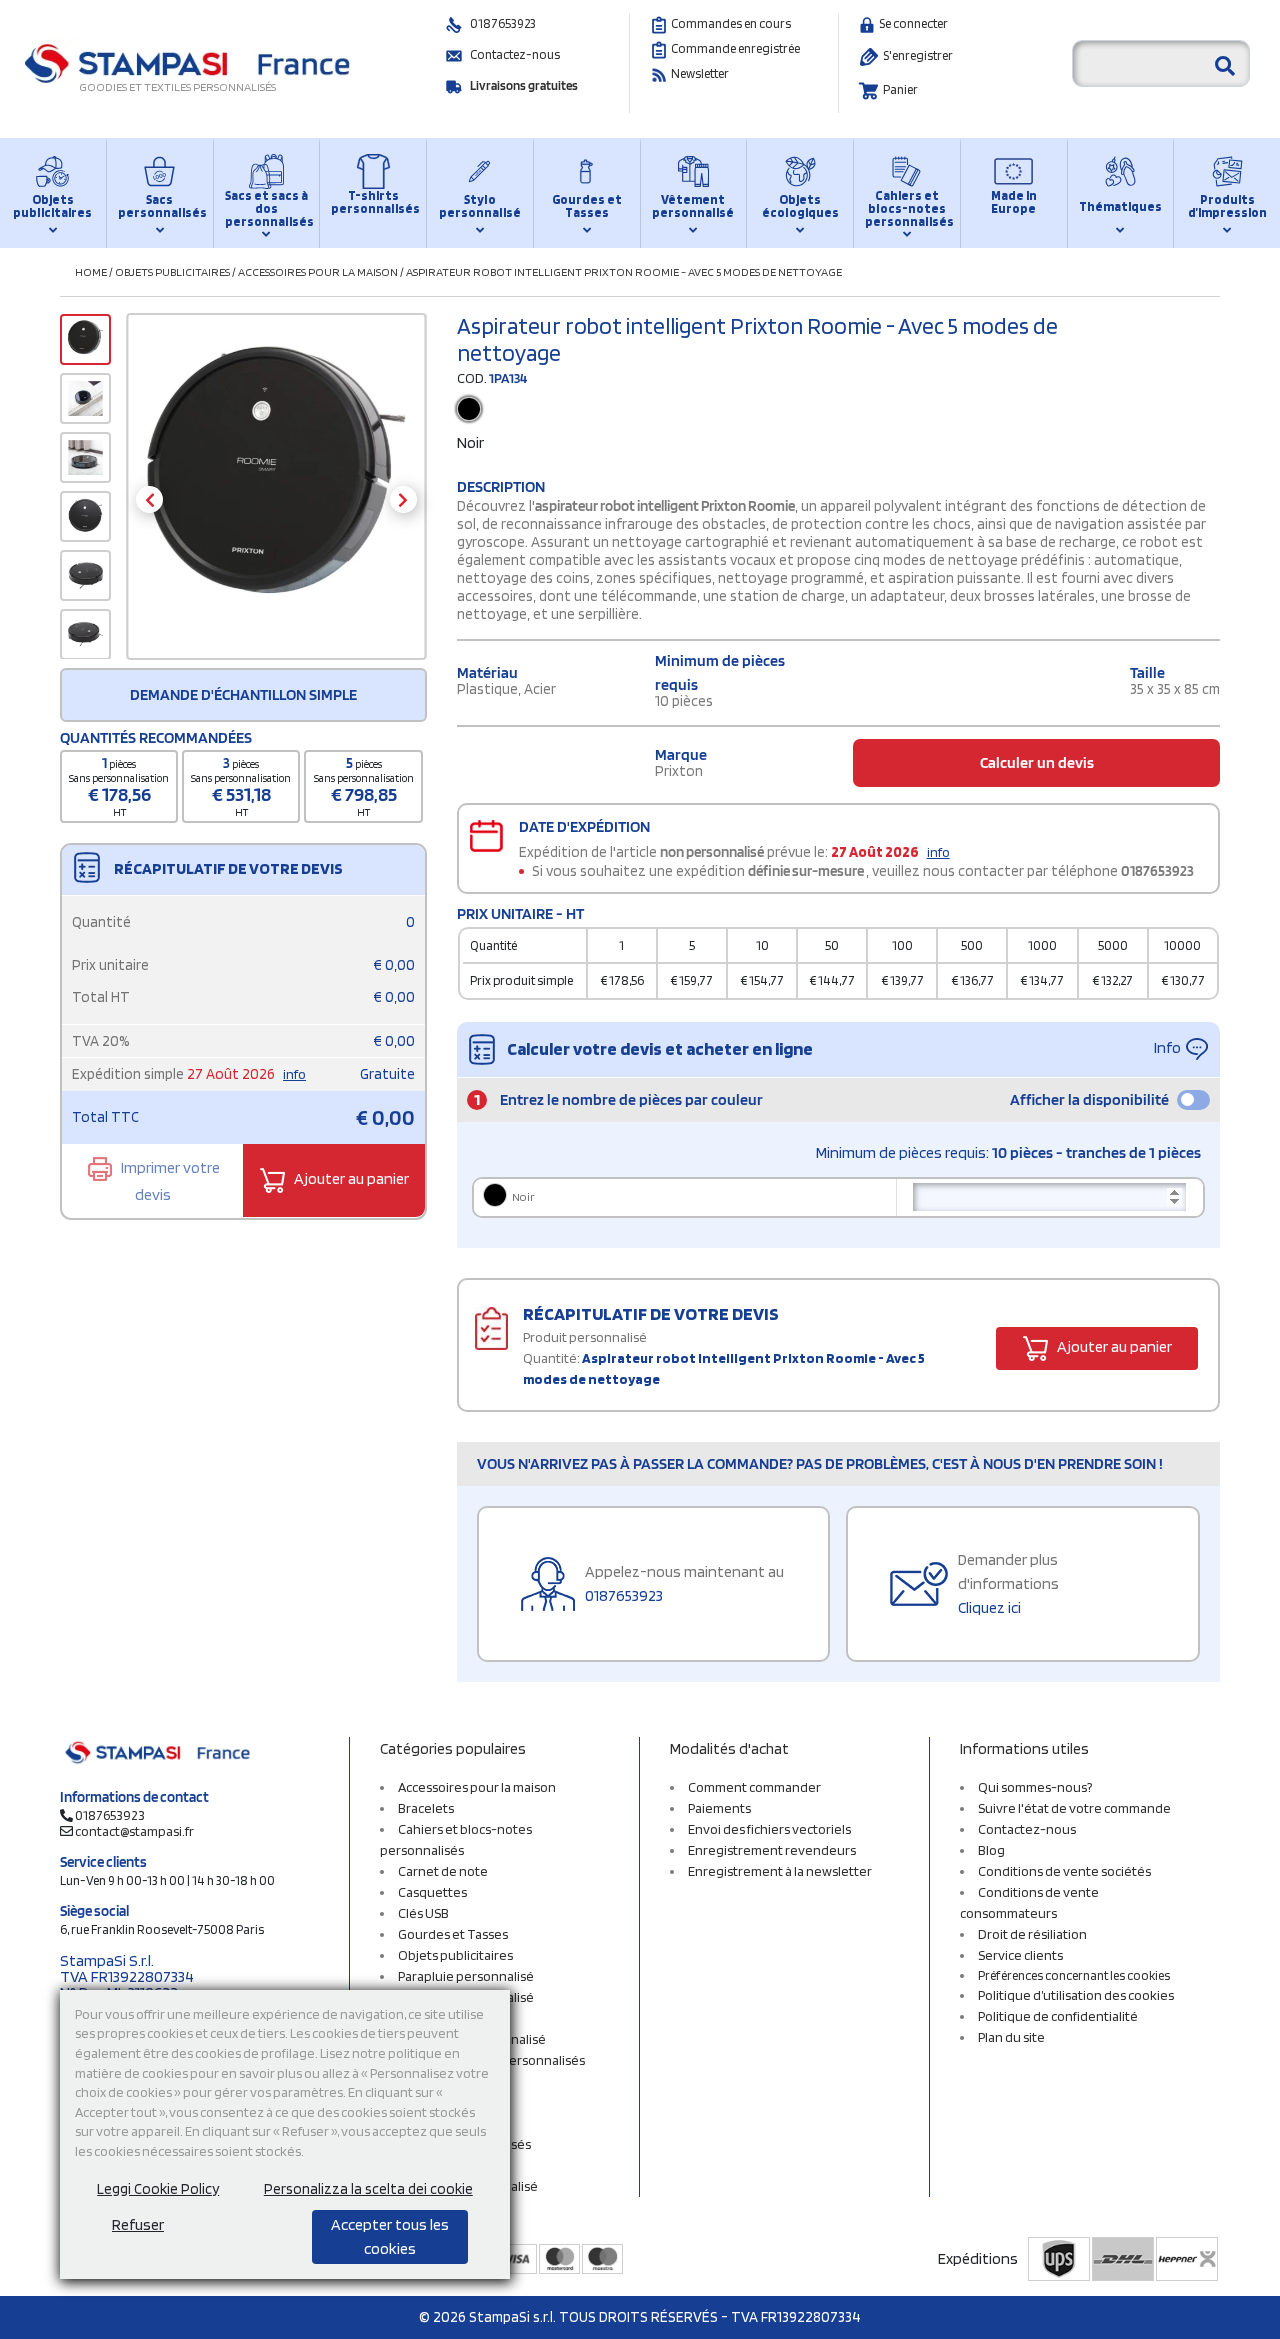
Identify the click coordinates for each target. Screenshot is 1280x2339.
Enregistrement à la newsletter (780, 1871)
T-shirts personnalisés (373, 202)
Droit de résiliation (1032, 1934)
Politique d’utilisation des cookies (1076, 1995)
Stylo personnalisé (480, 206)
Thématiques (1120, 206)
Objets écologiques (800, 206)
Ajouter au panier (350, 1178)
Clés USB (423, 1913)
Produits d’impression (1227, 206)
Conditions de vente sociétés (1064, 1871)
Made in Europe (1014, 202)
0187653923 (503, 23)
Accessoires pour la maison (318, 271)
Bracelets (426, 1808)
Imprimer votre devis (169, 1180)
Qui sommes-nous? (1035, 1787)
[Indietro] (149, 499)
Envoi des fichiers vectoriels (769, 1829)
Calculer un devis (1037, 762)
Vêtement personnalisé (693, 206)
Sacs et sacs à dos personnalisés (267, 208)
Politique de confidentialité (1058, 2016)
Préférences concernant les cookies (1074, 1975)
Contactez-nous (515, 54)
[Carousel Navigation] (276, 499)
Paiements (719, 1808)
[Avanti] (403, 499)
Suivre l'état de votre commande (1074, 1808)
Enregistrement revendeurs (772, 1850)
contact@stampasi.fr (134, 1831)
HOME (91, 271)
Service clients (1020, 1955)
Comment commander (754, 1787)
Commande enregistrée (735, 48)
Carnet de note (443, 1871)
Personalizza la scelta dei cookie (368, 2189)
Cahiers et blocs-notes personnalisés (907, 208)
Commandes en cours (731, 23)
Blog (991, 1850)
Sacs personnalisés (160, 206)
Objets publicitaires (52, 206)
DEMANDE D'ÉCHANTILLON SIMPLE (243, 694)
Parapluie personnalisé (466, 1976)
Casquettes (432, 1892)
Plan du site (1011, 2037)
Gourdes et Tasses (587, 206)
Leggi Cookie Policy (158, 2189)
